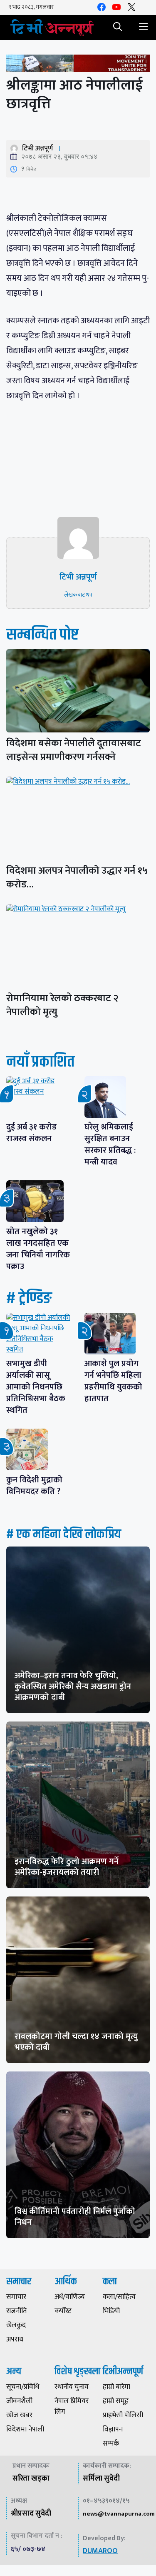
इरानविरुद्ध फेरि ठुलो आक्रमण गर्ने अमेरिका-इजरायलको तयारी (67, 1867)
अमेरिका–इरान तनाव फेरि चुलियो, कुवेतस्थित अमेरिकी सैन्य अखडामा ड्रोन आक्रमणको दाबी (73, 1687)
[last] (78, 65)
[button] (118, 27)
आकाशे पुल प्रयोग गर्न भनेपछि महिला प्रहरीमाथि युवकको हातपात (113, 1381)
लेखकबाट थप (78, 595)
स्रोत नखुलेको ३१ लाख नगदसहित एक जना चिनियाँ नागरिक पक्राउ (38, 1249)
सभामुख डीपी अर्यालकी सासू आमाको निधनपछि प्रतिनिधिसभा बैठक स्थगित (36, 1387)
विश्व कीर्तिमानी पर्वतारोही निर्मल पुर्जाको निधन (75, 2217)
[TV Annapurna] (52, 27)
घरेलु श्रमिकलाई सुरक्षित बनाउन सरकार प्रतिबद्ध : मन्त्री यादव (110, 1144)
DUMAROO (100, 2551)
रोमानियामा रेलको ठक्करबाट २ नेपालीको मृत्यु (62, 1005)
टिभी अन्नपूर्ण (37, 148)
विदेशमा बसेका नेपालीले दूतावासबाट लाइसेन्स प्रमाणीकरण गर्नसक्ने (74, 750)
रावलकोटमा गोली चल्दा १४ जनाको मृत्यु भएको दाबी (76, 2042)
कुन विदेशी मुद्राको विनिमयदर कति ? (37, 1486)
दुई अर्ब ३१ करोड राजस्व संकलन (31, 1133)
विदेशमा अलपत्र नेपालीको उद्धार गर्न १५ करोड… (77, 878)
